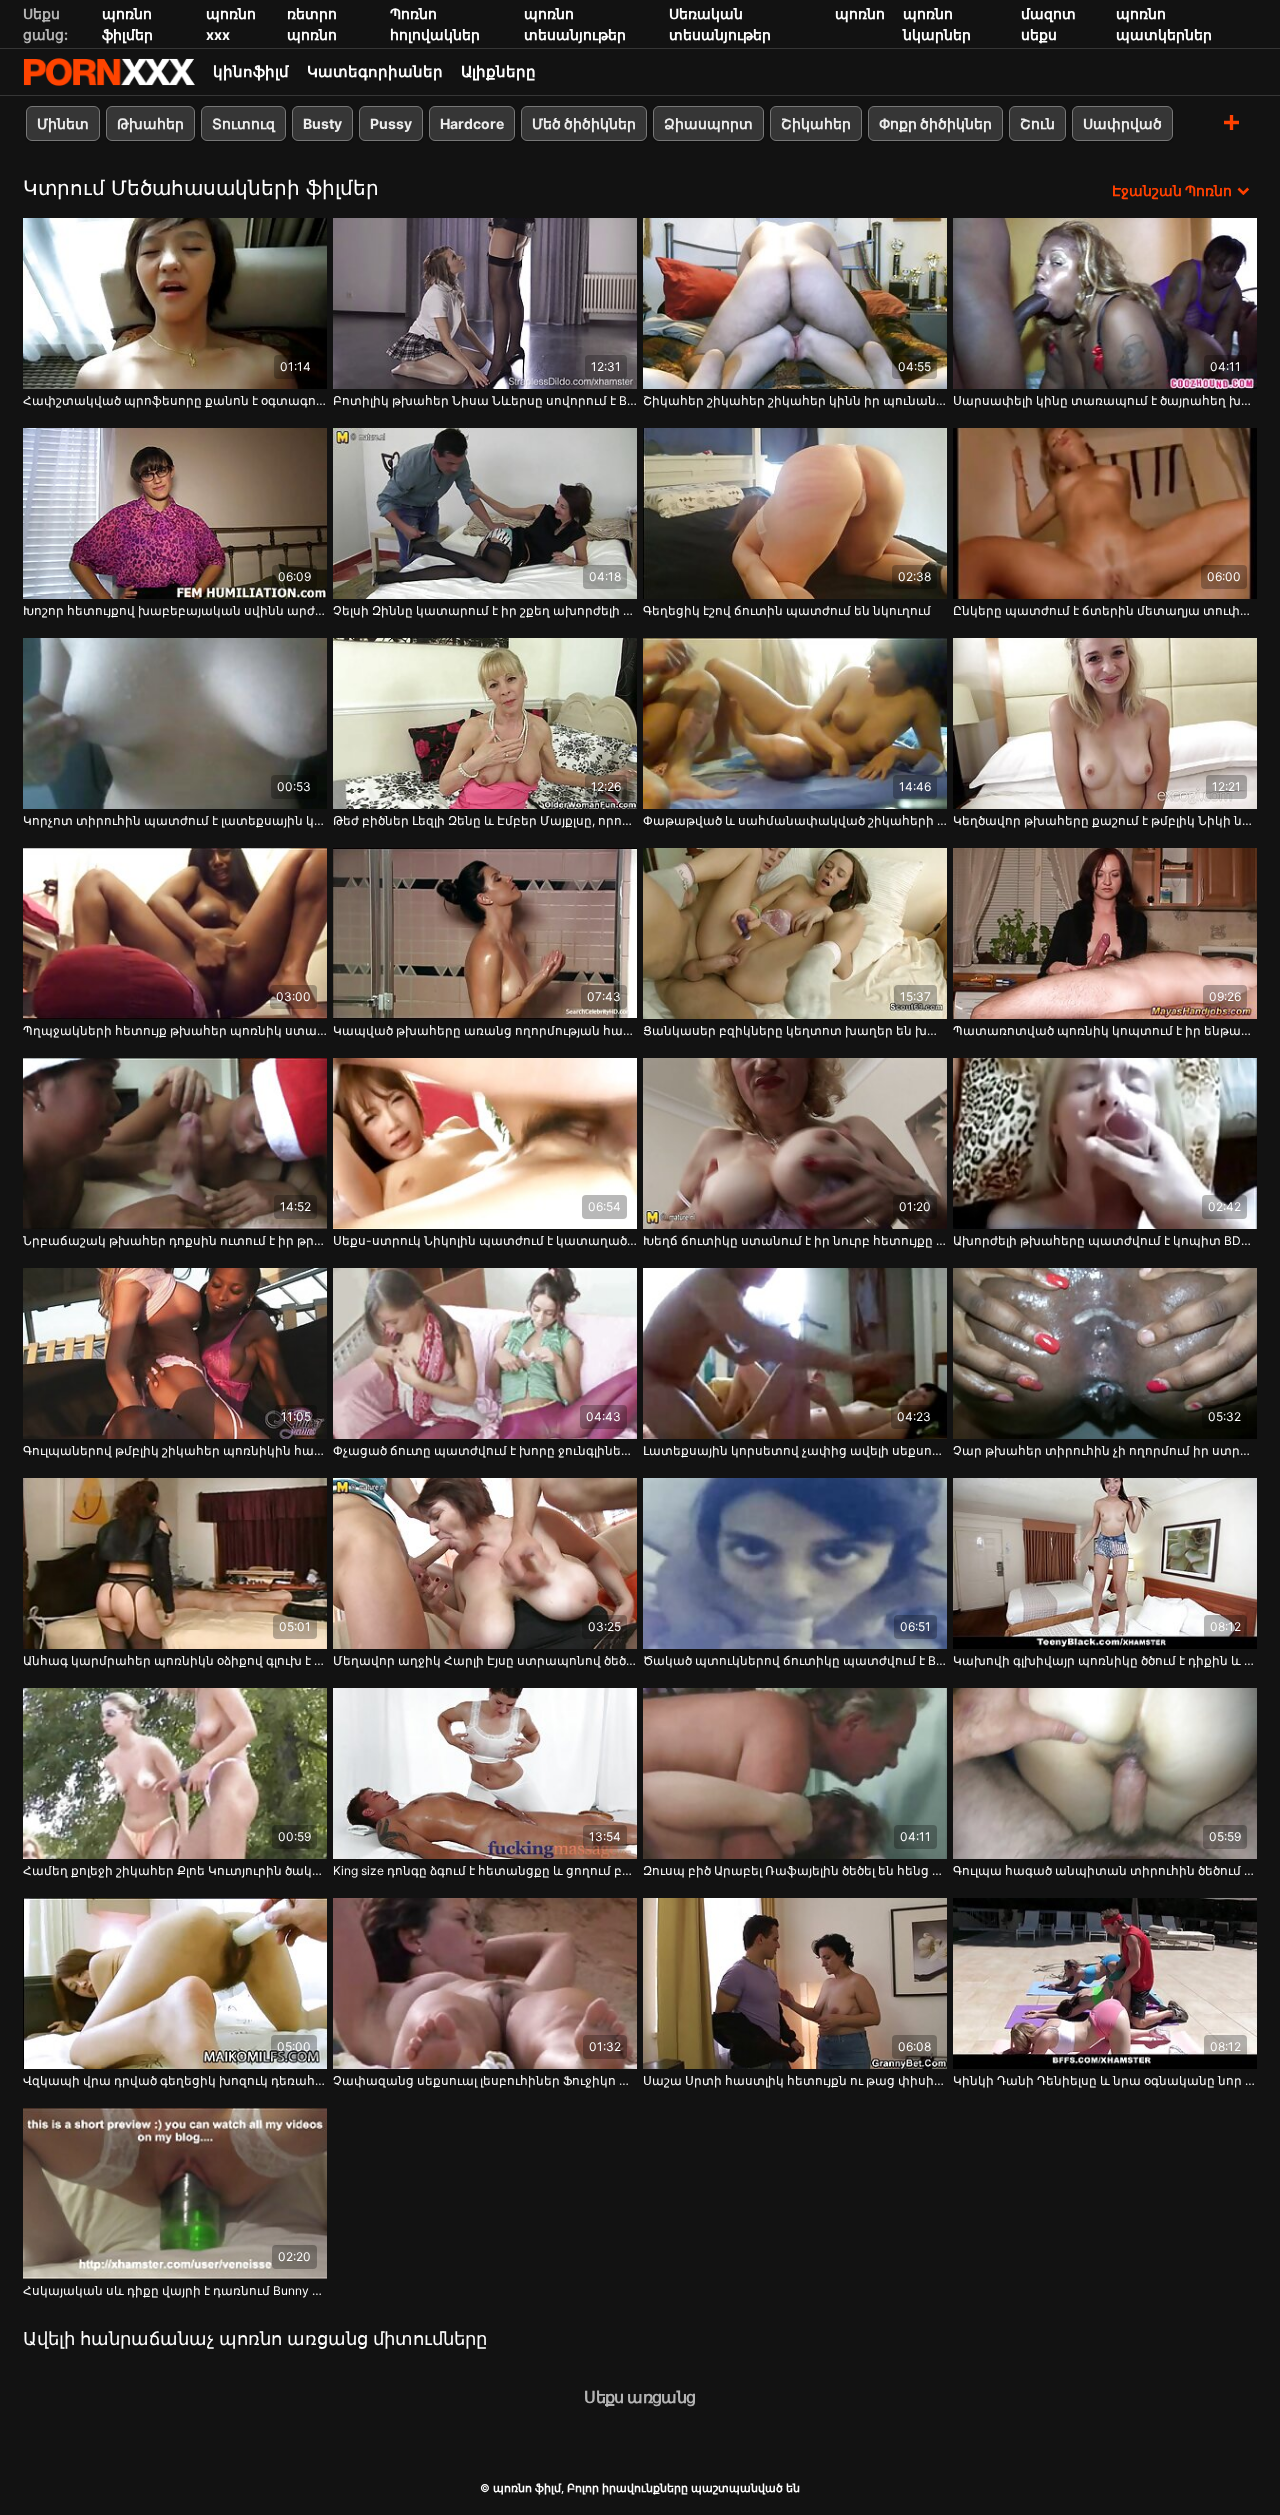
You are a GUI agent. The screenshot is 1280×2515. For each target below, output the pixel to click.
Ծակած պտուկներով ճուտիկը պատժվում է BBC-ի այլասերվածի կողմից (795, 1660)
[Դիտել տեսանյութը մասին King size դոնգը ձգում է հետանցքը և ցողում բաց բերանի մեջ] (485, 1773)
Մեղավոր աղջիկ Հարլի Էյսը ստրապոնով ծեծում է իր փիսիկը (485, 1660)
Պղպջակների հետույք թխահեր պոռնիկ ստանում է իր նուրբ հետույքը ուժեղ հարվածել (175, 1030)
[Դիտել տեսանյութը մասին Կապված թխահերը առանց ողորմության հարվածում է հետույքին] (485, 933)
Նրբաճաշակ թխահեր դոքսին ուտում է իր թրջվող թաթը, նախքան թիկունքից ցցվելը (175, 1240)
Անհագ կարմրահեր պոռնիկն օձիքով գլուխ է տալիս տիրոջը (175, 1660)
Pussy (391, 123)
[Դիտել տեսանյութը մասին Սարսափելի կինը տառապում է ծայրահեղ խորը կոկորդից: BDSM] (1105, 303)
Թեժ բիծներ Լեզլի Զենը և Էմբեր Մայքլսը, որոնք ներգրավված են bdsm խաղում (485, 820)
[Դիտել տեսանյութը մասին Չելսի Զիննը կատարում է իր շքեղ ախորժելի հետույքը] (485, 513)
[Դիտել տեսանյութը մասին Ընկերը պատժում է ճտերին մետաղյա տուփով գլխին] (1105, 513)
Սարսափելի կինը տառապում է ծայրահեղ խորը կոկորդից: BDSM (1105, 400)
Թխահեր (150, 123)
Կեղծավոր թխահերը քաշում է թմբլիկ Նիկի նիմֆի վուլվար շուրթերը (1105, 820)
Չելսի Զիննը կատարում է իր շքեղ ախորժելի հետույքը (485, 610)
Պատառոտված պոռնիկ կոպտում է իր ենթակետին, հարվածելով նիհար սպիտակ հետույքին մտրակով (1105, 1030)
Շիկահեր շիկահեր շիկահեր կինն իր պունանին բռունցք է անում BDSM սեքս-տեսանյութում (795, 400)
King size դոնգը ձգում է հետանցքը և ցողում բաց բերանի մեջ (485, 1870)
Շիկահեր (816, 123)
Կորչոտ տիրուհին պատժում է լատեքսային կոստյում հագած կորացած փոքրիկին (175, 820)
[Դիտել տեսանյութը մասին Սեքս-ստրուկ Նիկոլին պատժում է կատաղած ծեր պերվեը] (485, 1143)
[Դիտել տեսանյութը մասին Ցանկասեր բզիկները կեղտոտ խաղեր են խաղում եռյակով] (795, 933)
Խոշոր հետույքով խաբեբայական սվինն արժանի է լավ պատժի (175, 610)
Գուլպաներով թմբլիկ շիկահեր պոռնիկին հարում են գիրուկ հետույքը (175, 1450)
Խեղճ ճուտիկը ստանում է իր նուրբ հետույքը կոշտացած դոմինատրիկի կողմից (795, 1240)
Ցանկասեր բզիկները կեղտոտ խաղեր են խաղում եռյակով (795, 1030)
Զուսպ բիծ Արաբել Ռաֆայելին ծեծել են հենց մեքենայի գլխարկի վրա (795, 1870)
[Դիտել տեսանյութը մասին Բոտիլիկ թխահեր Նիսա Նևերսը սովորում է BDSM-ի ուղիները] (485, 303)
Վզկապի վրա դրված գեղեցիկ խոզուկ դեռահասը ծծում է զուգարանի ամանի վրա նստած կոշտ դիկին (175, 2080)
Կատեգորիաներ (375, 71)
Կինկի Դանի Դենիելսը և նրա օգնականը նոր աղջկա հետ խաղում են (1105, 2080)
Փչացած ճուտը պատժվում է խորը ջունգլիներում (485, 1450)
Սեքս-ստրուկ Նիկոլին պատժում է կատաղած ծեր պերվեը (485, 1240)
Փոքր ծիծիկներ (935, 123)
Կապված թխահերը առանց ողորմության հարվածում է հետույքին (485, 1030)
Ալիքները (498, 71)
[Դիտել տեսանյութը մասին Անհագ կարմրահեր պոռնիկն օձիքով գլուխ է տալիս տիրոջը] (175, 1563)
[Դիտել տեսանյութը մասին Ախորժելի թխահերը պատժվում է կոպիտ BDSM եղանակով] (1105, 1143)
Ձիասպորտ (708, 123)
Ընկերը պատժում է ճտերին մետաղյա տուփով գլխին (1105, 610)
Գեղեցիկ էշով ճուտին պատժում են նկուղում (787, 610)
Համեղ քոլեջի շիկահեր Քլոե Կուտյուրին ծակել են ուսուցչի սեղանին (175, 1870)
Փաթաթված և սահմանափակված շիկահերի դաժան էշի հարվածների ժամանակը (795, 820)
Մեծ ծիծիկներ (584, 123)
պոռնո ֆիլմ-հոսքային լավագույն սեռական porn (109, 72)
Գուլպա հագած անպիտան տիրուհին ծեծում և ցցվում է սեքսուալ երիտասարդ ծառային (1105, 1870)
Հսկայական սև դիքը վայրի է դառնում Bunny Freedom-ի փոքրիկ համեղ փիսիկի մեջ (175, 2290)
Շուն (1037, 123)
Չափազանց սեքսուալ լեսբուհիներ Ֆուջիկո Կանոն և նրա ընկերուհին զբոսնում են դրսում (485, 2080)
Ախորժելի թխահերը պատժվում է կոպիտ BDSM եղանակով (1105, 1240)
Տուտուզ (243, 123)
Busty (322, 123)
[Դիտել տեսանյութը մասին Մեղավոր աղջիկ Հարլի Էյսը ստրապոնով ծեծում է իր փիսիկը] (485, 1563)
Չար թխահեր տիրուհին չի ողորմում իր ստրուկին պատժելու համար (1105, 1450)
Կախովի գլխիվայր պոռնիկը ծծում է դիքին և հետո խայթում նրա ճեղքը (1105, 1660)
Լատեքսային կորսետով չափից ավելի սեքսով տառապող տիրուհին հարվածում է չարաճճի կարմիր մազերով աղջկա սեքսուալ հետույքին (795, 1450)
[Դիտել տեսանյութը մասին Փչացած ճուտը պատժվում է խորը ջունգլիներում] (485, 1353)
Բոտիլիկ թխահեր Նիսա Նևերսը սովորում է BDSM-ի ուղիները (485, 400)
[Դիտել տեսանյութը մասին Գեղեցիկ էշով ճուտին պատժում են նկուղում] (795, 513)
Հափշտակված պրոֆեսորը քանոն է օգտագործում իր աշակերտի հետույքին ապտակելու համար (175, 400)
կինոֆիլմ (251, 71)
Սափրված (1122, 123)
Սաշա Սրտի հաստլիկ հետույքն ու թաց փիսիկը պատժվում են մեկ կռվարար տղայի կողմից (795, 2080)
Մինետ (63, 123)
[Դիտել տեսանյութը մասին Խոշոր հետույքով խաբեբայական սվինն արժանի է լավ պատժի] (175, 513)
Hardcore (472, 123)
